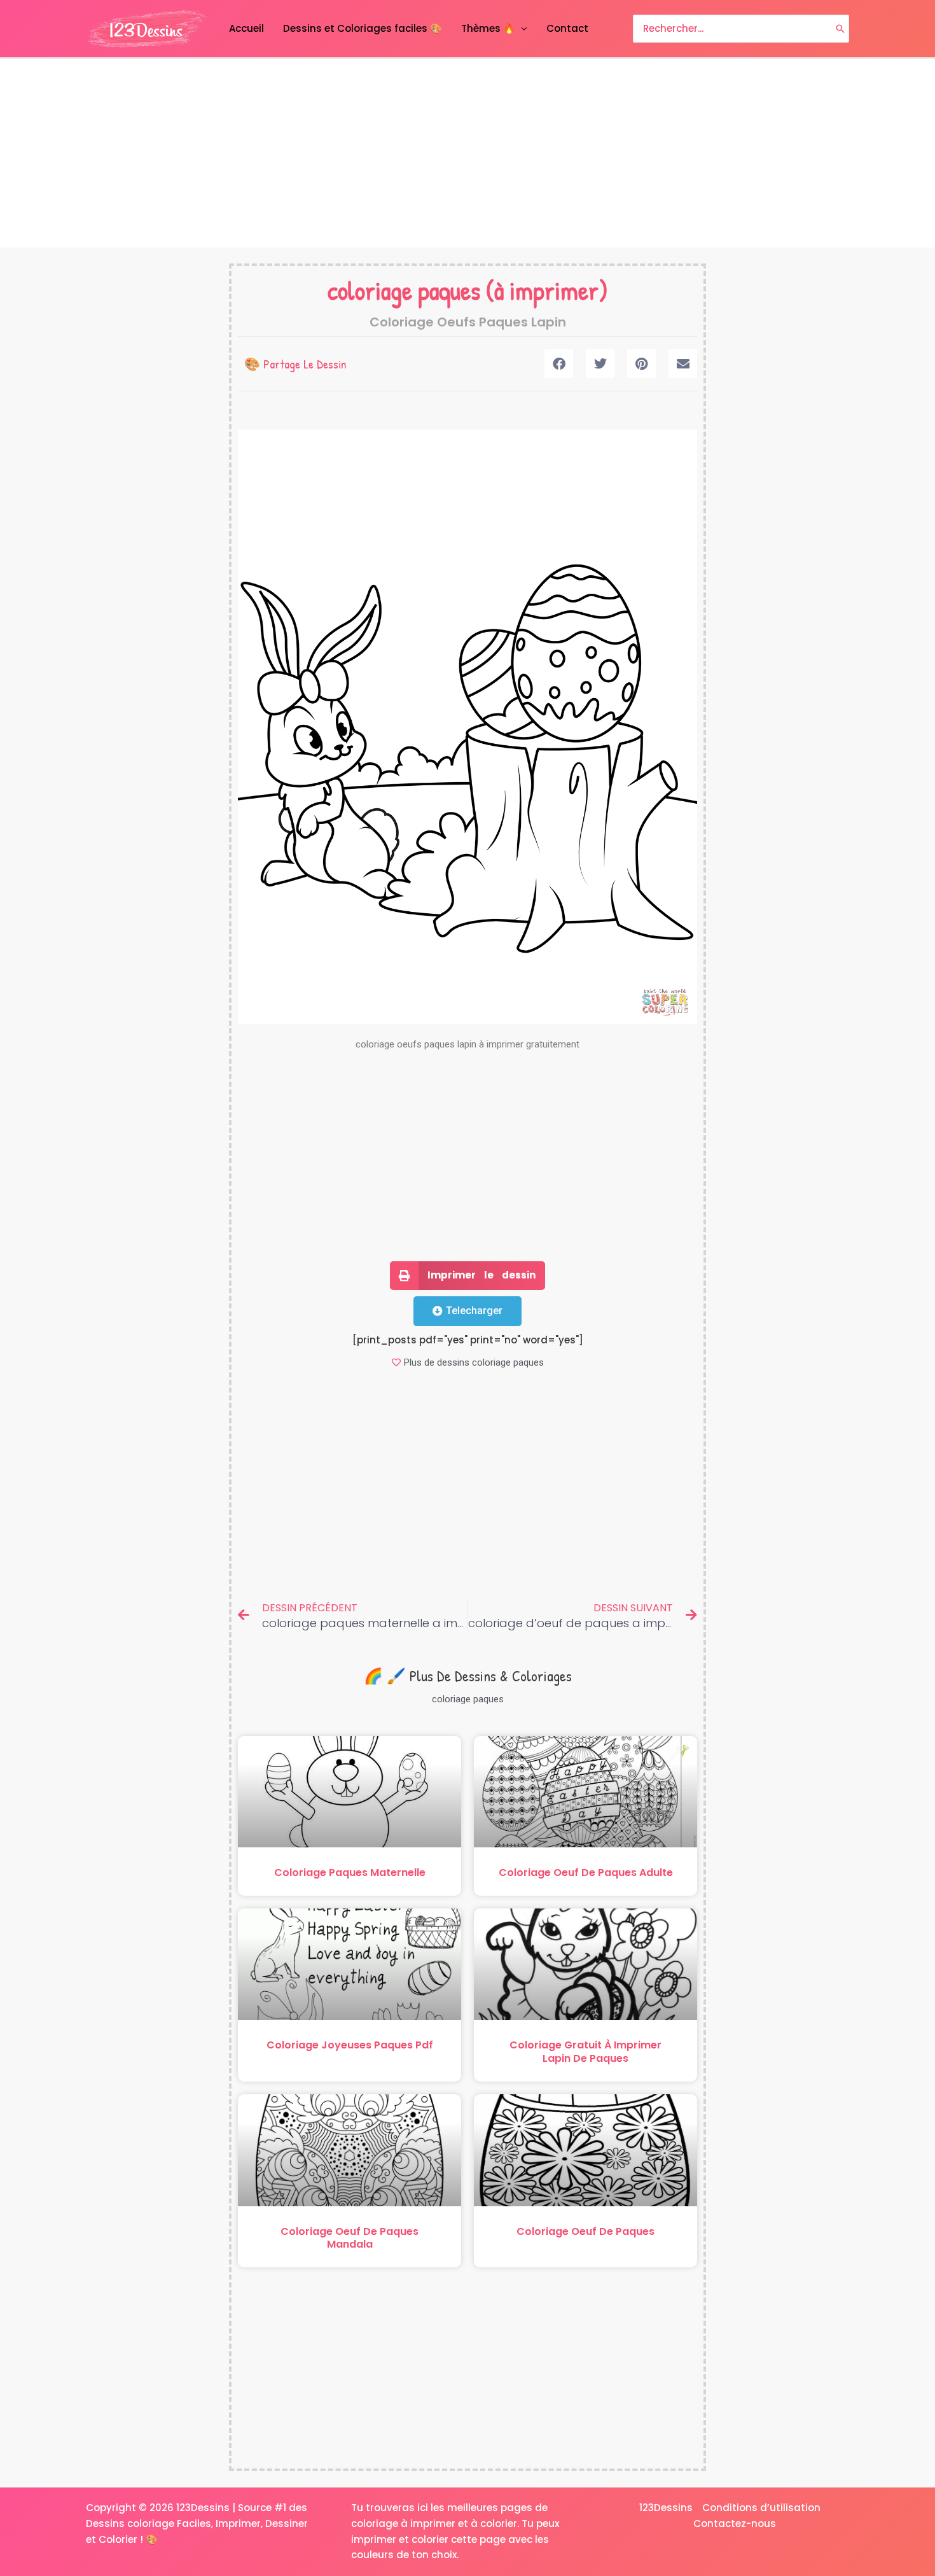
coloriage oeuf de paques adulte (586, 1872)
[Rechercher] (840, 29)
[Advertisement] (468, 153)
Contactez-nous (735, 2523)
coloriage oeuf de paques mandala (350, 2238)
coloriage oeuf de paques (585, 2231)
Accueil (246, 28)
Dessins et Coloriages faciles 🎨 (363, 28)
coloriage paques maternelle (350, 1872)
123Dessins (666, 2508)
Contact (567, 28)
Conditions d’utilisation (761, 2508)
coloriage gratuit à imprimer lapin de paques (585, 2052)
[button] (559, 364)
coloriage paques (404, 290)
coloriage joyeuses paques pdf (350, 2045)
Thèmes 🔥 (488, 28)
